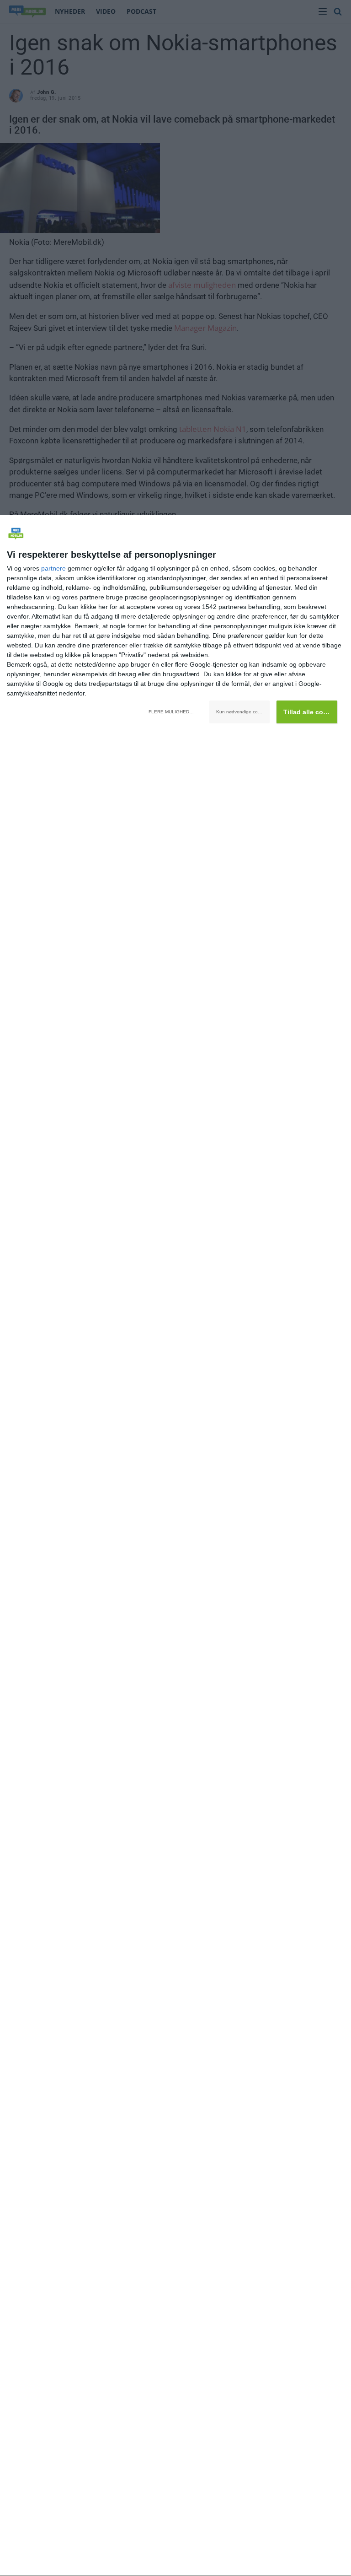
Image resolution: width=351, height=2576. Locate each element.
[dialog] (175, 1546)
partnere (53, 568)
